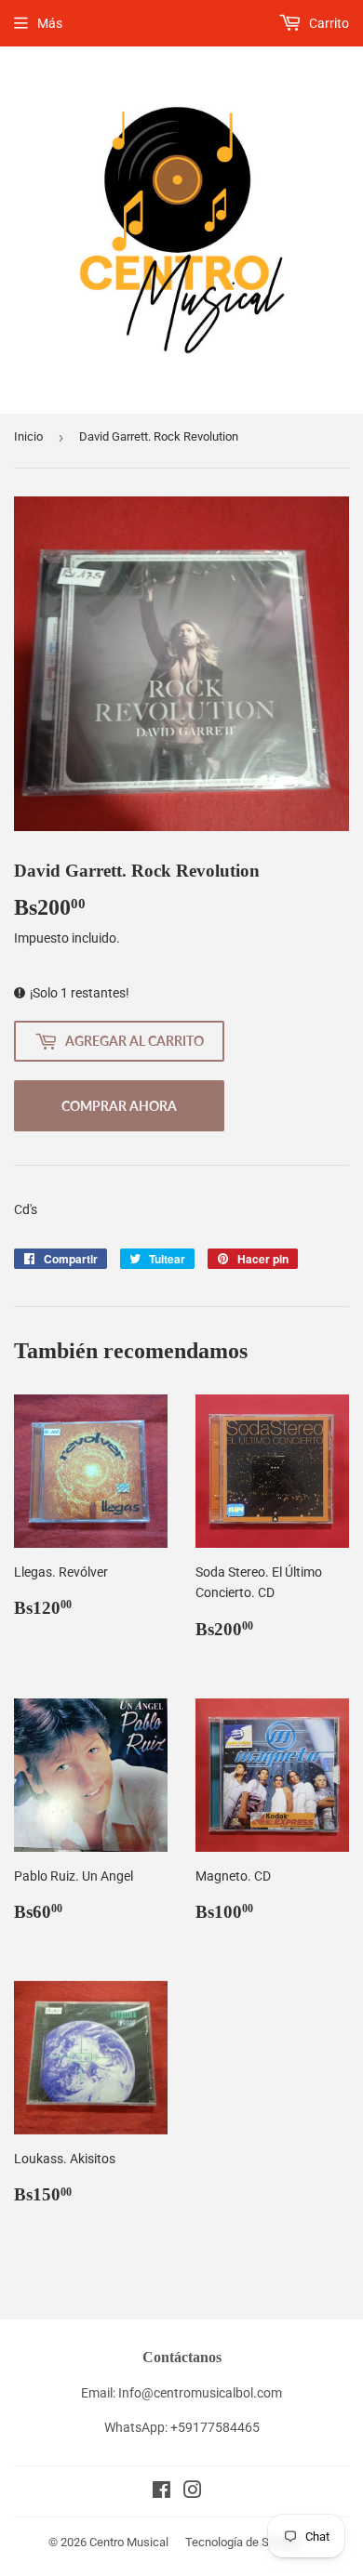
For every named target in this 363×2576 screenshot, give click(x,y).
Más (50, 23)
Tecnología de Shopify (243, 2542)
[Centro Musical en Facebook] (161, 2492)
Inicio (28, 436)
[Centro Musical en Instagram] (193, 2492)
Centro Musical (129, 2542)
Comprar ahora (119, 1106)
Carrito (328, 23)
